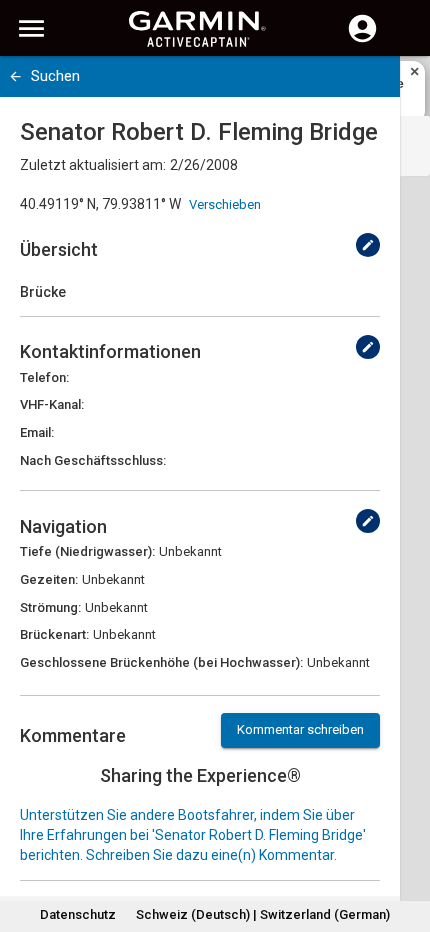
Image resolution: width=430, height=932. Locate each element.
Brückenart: (54, 634)
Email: (37, 432)
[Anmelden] (362, 40)
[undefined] (368, 245)
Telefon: (44, 377)
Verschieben (225, 204)
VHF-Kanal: (52, 404)
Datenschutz (78, 914)
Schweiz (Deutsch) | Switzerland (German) (263, 914)
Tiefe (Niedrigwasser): (87, 551)
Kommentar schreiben (300, 729)
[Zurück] (15, 76)
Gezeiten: (49, 579)
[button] (405, 841)
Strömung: (50, 607)
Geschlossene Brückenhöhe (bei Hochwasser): (161, 662)
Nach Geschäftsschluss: (93, 460)
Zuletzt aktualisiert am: (93, 165)
